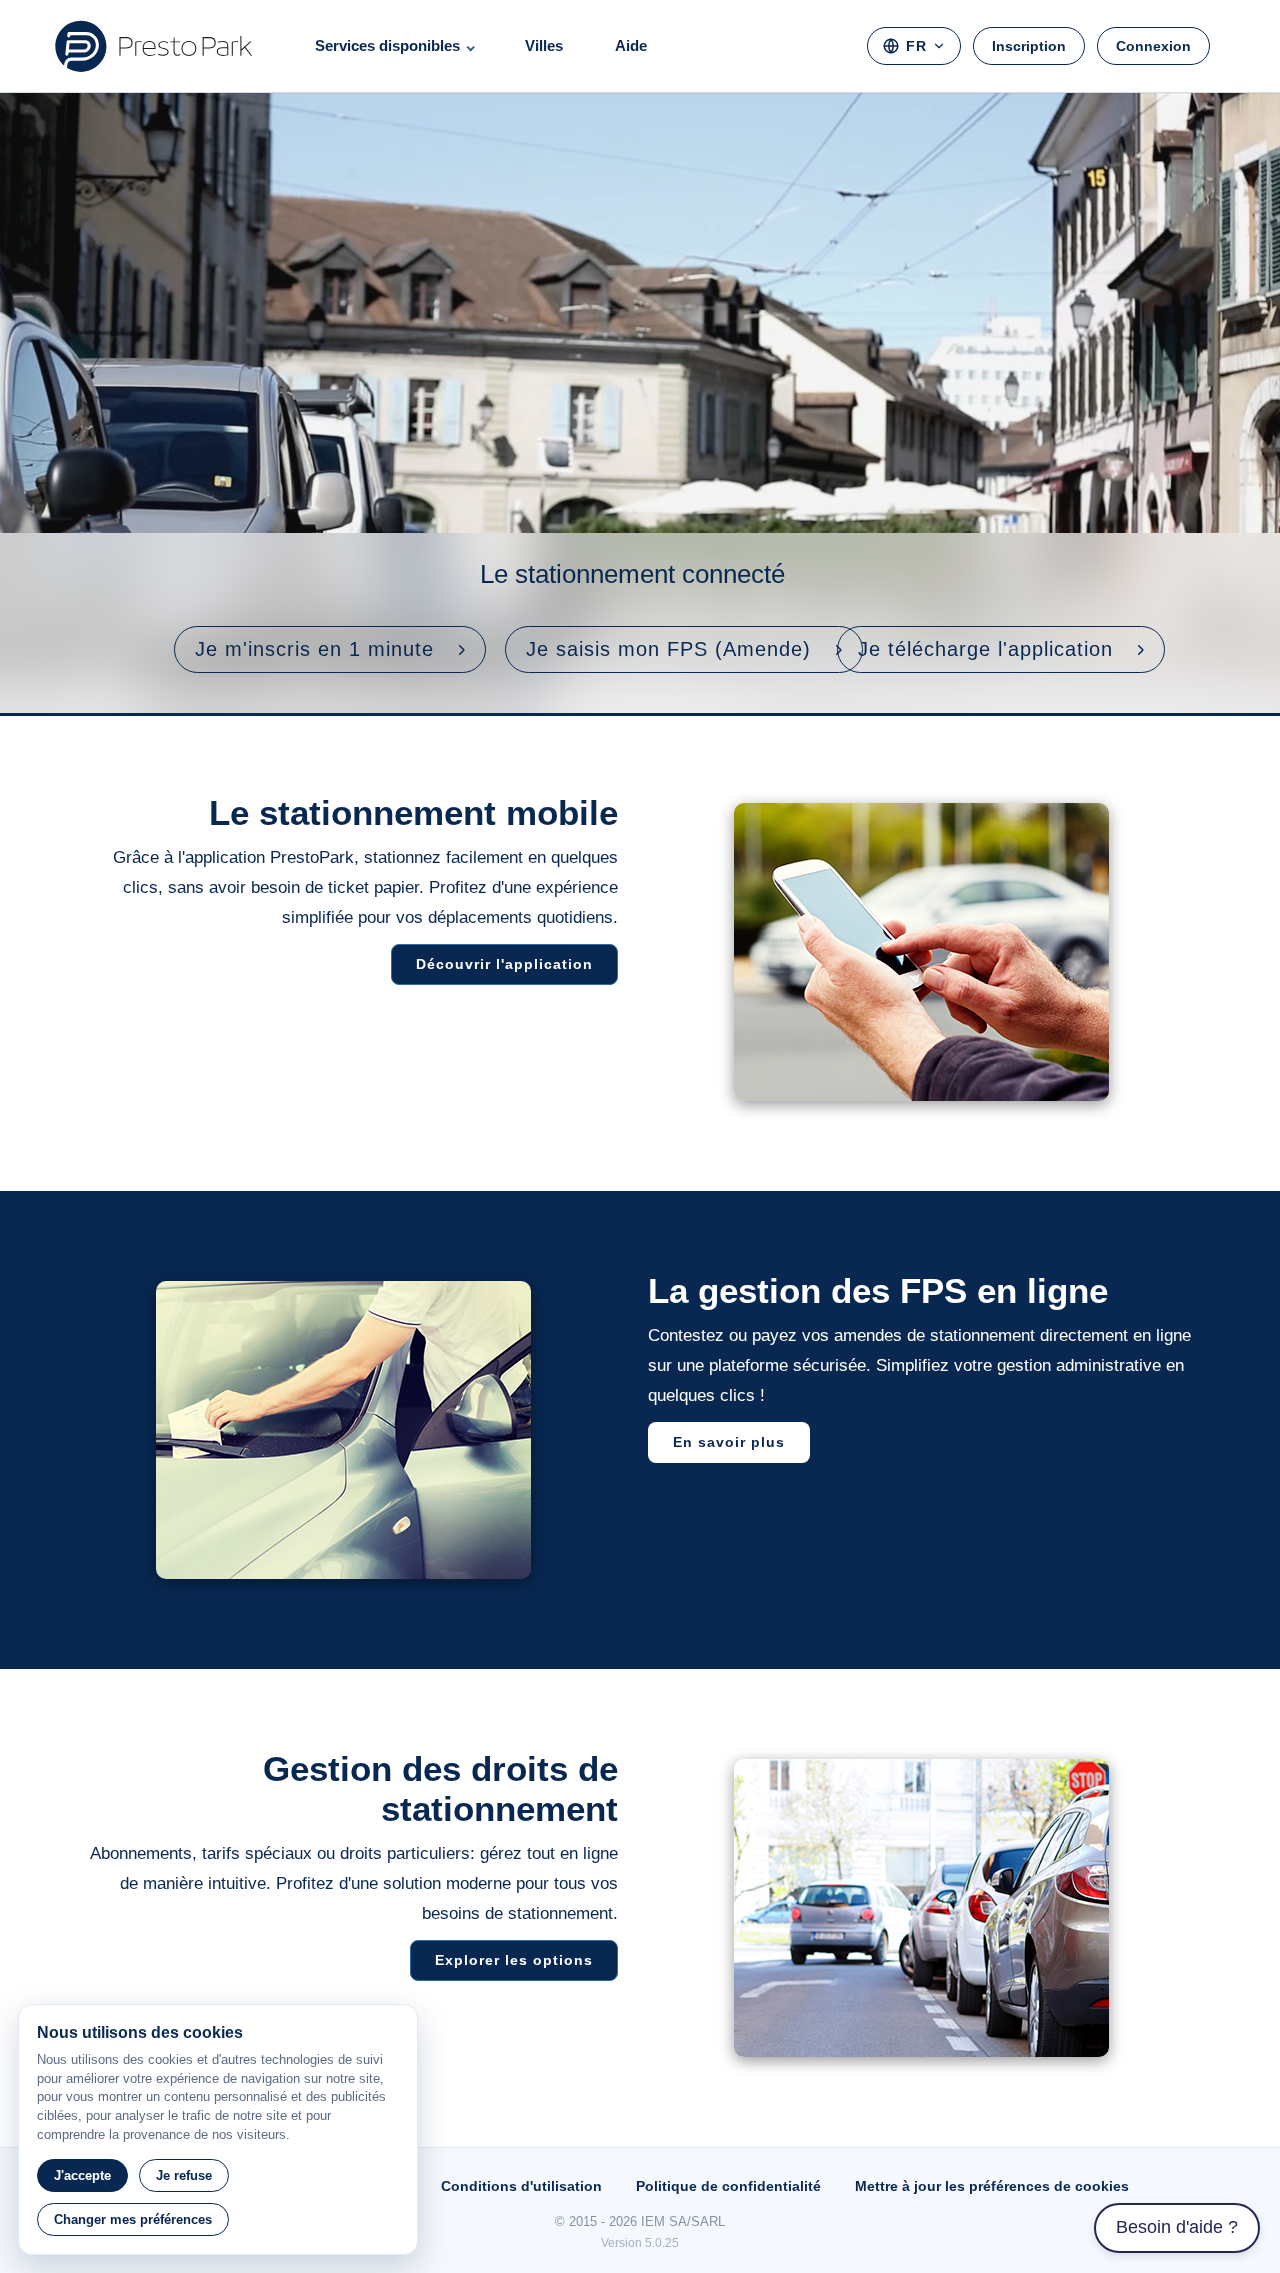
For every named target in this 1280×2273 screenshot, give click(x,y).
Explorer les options (514, 1960)
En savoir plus (729, 1442)
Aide (631, 45)
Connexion (1153, 46)
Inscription (1029, 46)
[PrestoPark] (154, 46)
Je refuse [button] (184, 2175)
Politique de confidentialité (728, 2186)
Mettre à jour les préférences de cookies (992, 2186)
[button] (330, 649)
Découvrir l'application (504, 964)
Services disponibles (387, 45)
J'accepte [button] (82, 2175)
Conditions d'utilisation (521, 2186)
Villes (544, 45)
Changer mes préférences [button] (133, 2219)
